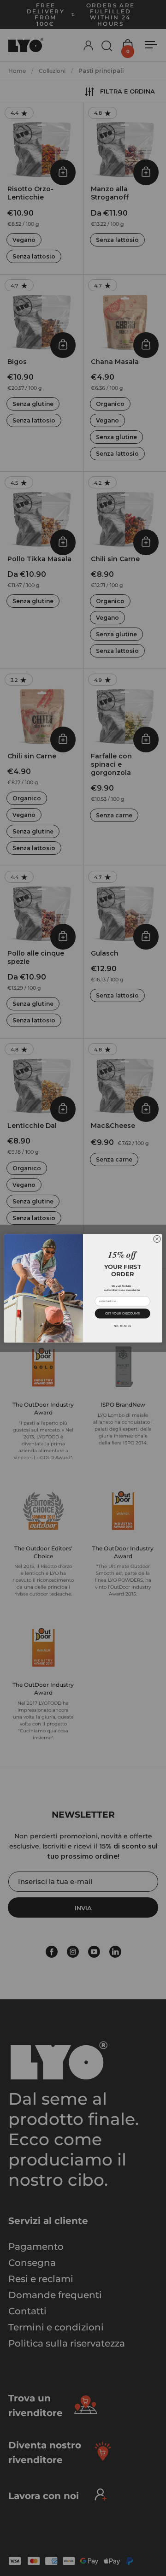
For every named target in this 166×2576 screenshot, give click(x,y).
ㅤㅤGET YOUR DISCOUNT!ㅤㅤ (123, 1313)
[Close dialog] (157, 1239)
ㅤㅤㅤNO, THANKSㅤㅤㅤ (122, 1325)
